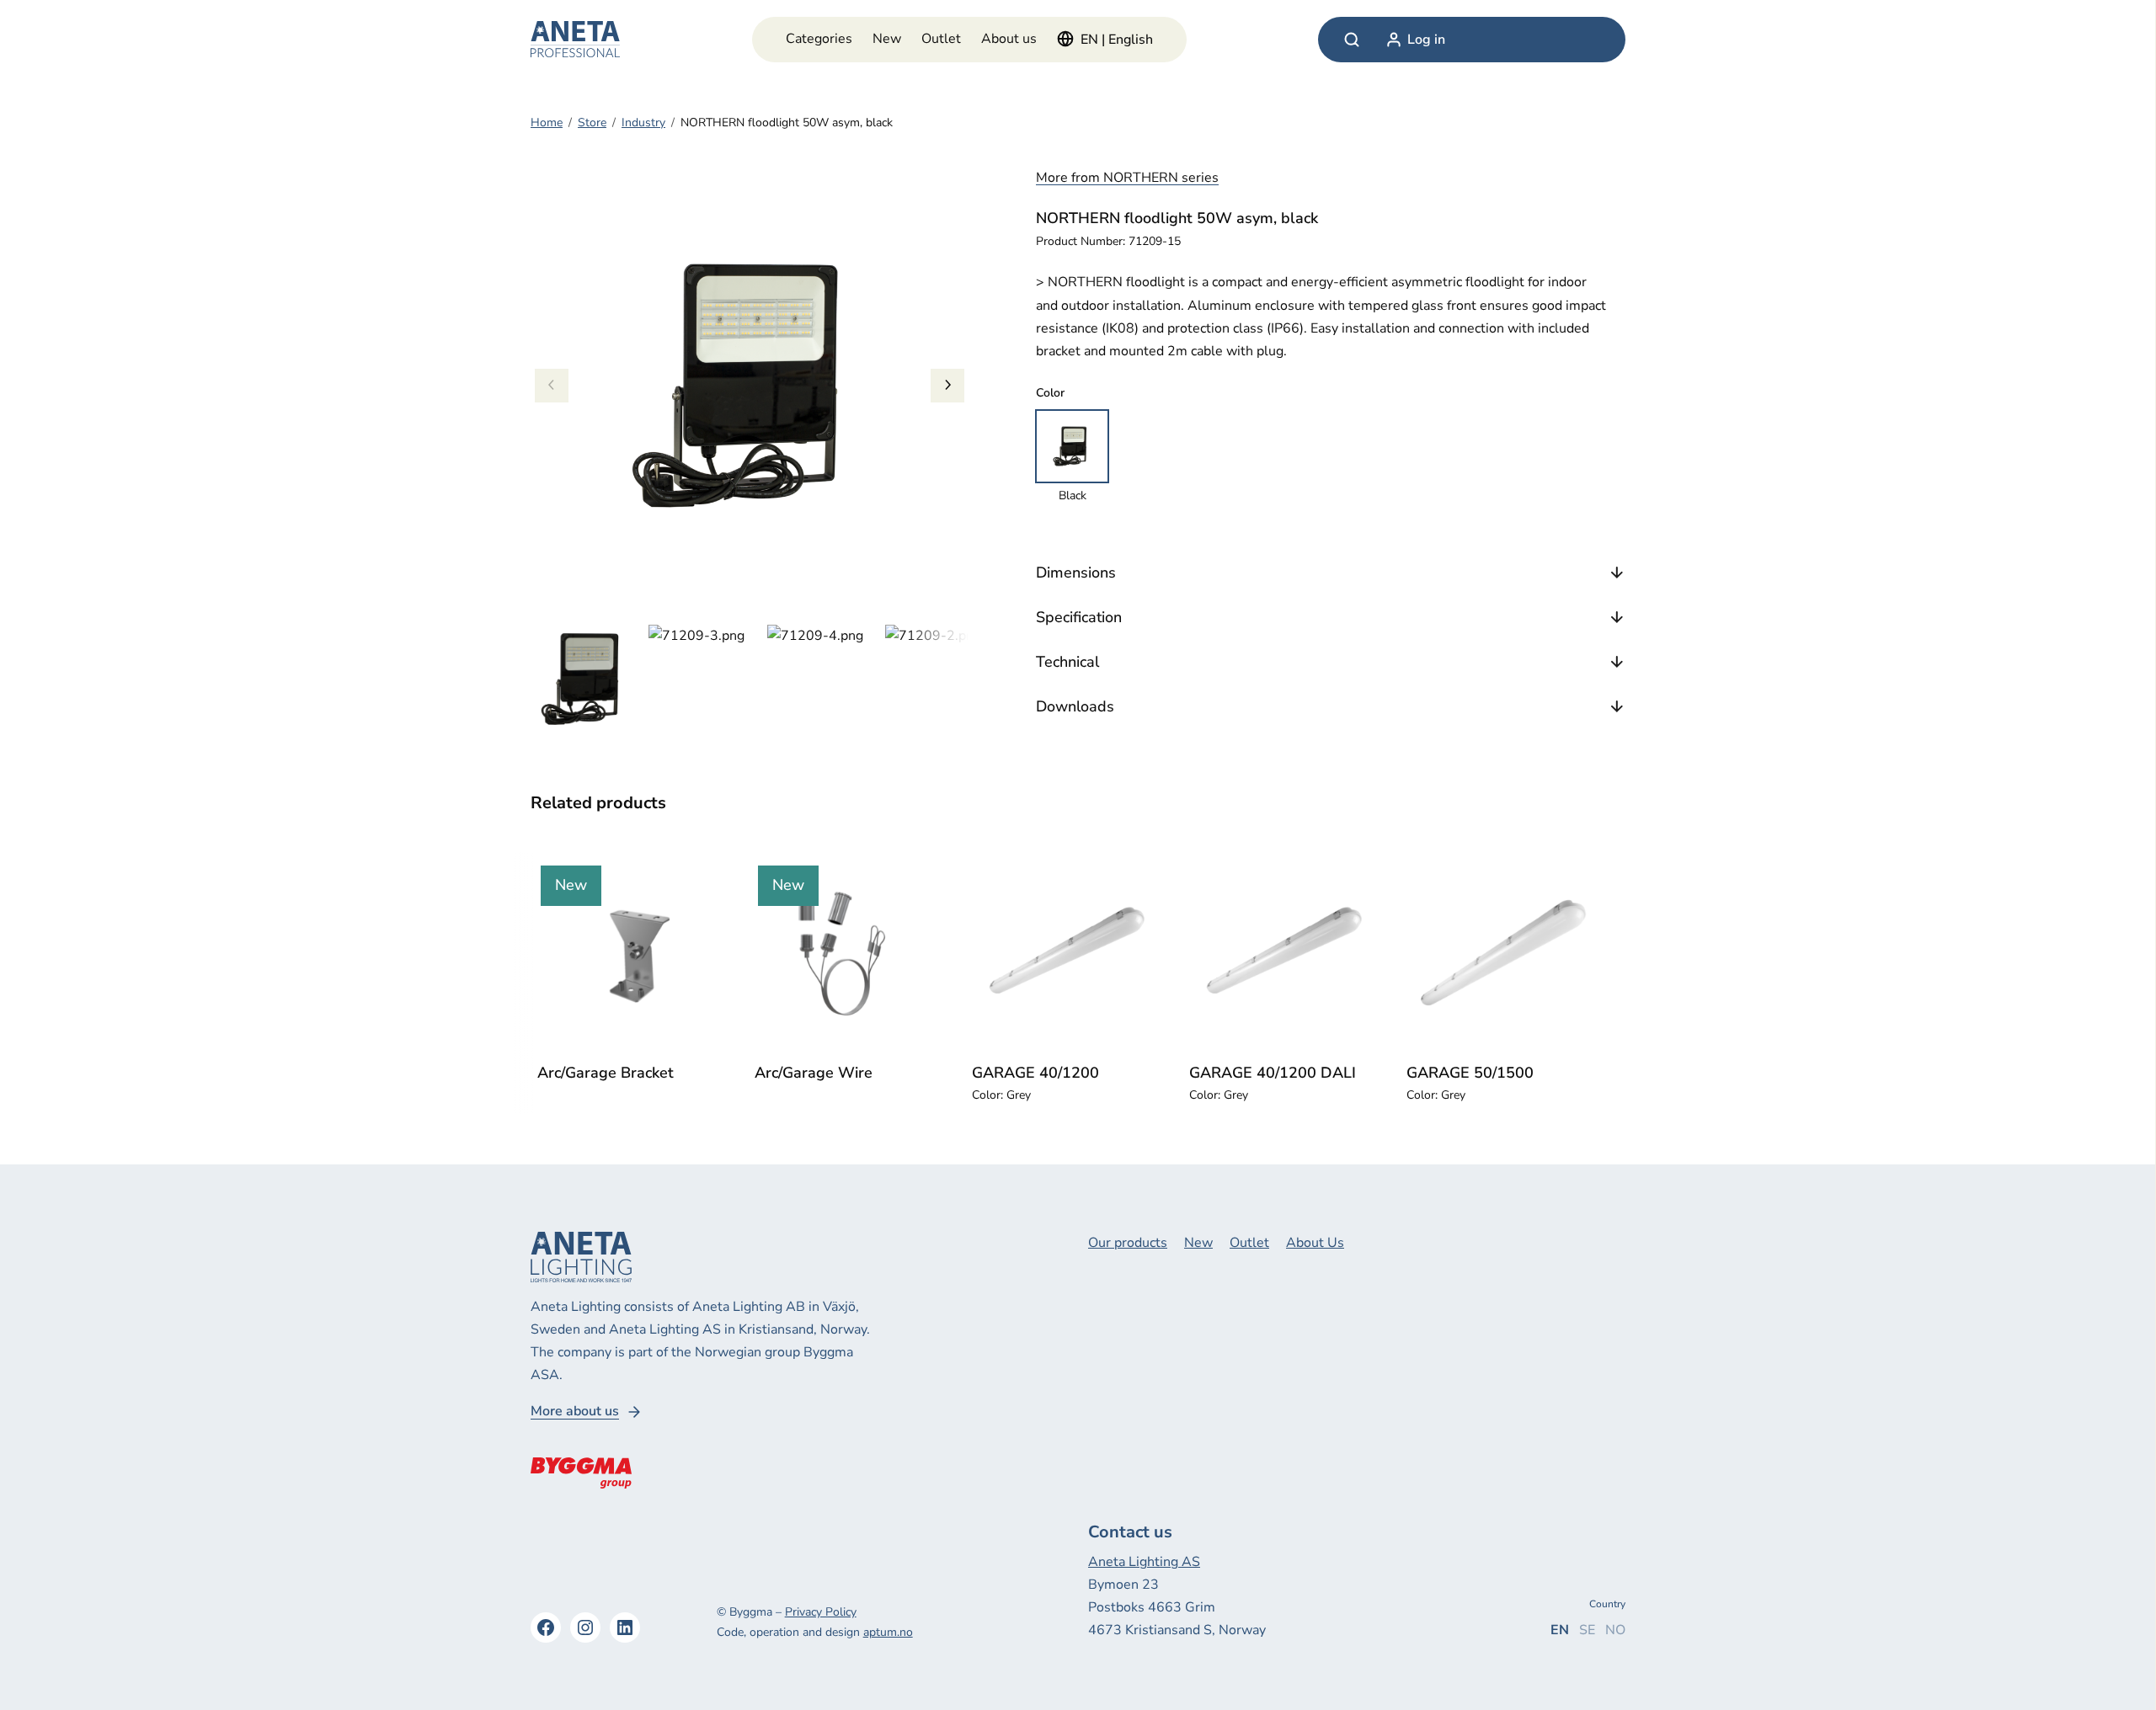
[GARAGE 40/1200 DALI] (1281, 954)
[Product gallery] (750, 386)
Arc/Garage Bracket (606, 1073)
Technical (1067, 662)
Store (592, 123)
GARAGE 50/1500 (1470, 1073)
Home (547, 123)
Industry (643, 123)
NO (1615, 1630)
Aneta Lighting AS (1144, 1562)
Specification (1079, 617)
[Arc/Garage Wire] (846, 954)
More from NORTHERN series (1127, 178)
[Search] (1352, 40)
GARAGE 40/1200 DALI (1273, 1073)
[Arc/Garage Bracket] (629, 954)
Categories (819, 39)
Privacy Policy (821, 1612)
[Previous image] (552, 386)
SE (1587, 1630)
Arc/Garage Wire (814, 1073)
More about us (575, 1412)
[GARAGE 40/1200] (1064, 954)
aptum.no (888, 1632)
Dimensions (1076, 573)
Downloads (1075, 706)
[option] (703, 679)
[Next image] (947, 386)
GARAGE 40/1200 (1035, 1073)
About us (1009, 39)
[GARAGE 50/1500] (1498, 954)
